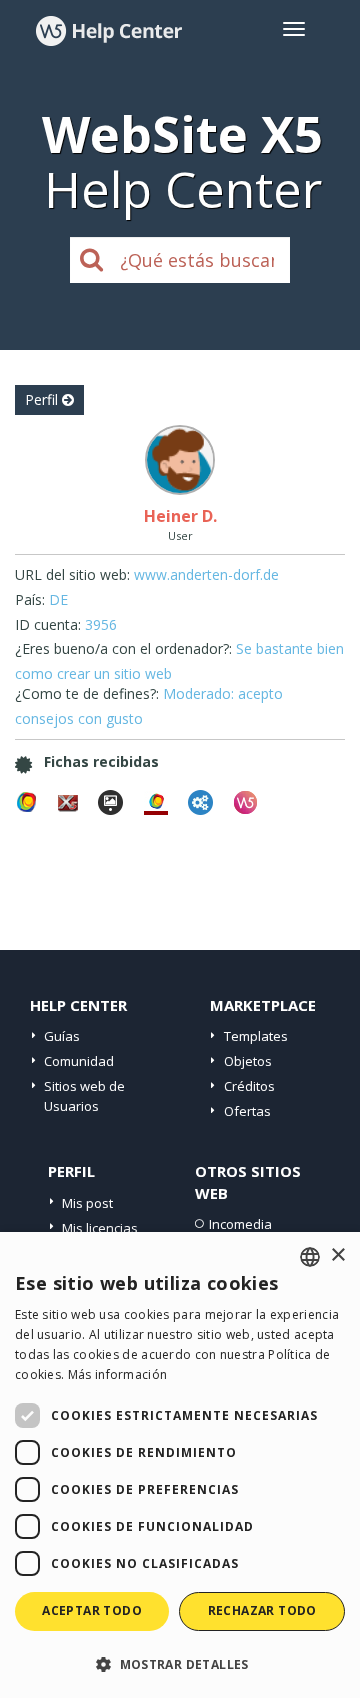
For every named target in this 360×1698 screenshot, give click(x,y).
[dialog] (180, 1465)
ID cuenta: (48, 624)
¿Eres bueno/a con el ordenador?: (123, 648)
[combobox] (310, 1257)
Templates (256, 1036)
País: (30, 599)
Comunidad (79, 1061)
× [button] (337, 1255)
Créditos (249, 1086)
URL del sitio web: (72, 574)
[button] (180, 1663)
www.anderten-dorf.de (206, 574)
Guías (62, 1036)
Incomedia (240, 1224)
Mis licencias (100, 1228)
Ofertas (247, 1111)
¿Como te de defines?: (87, 693)
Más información (118, 1374)
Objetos (248, 1061)
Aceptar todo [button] (92, 1610)
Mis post (87, 1203)
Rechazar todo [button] (262, 1610)
